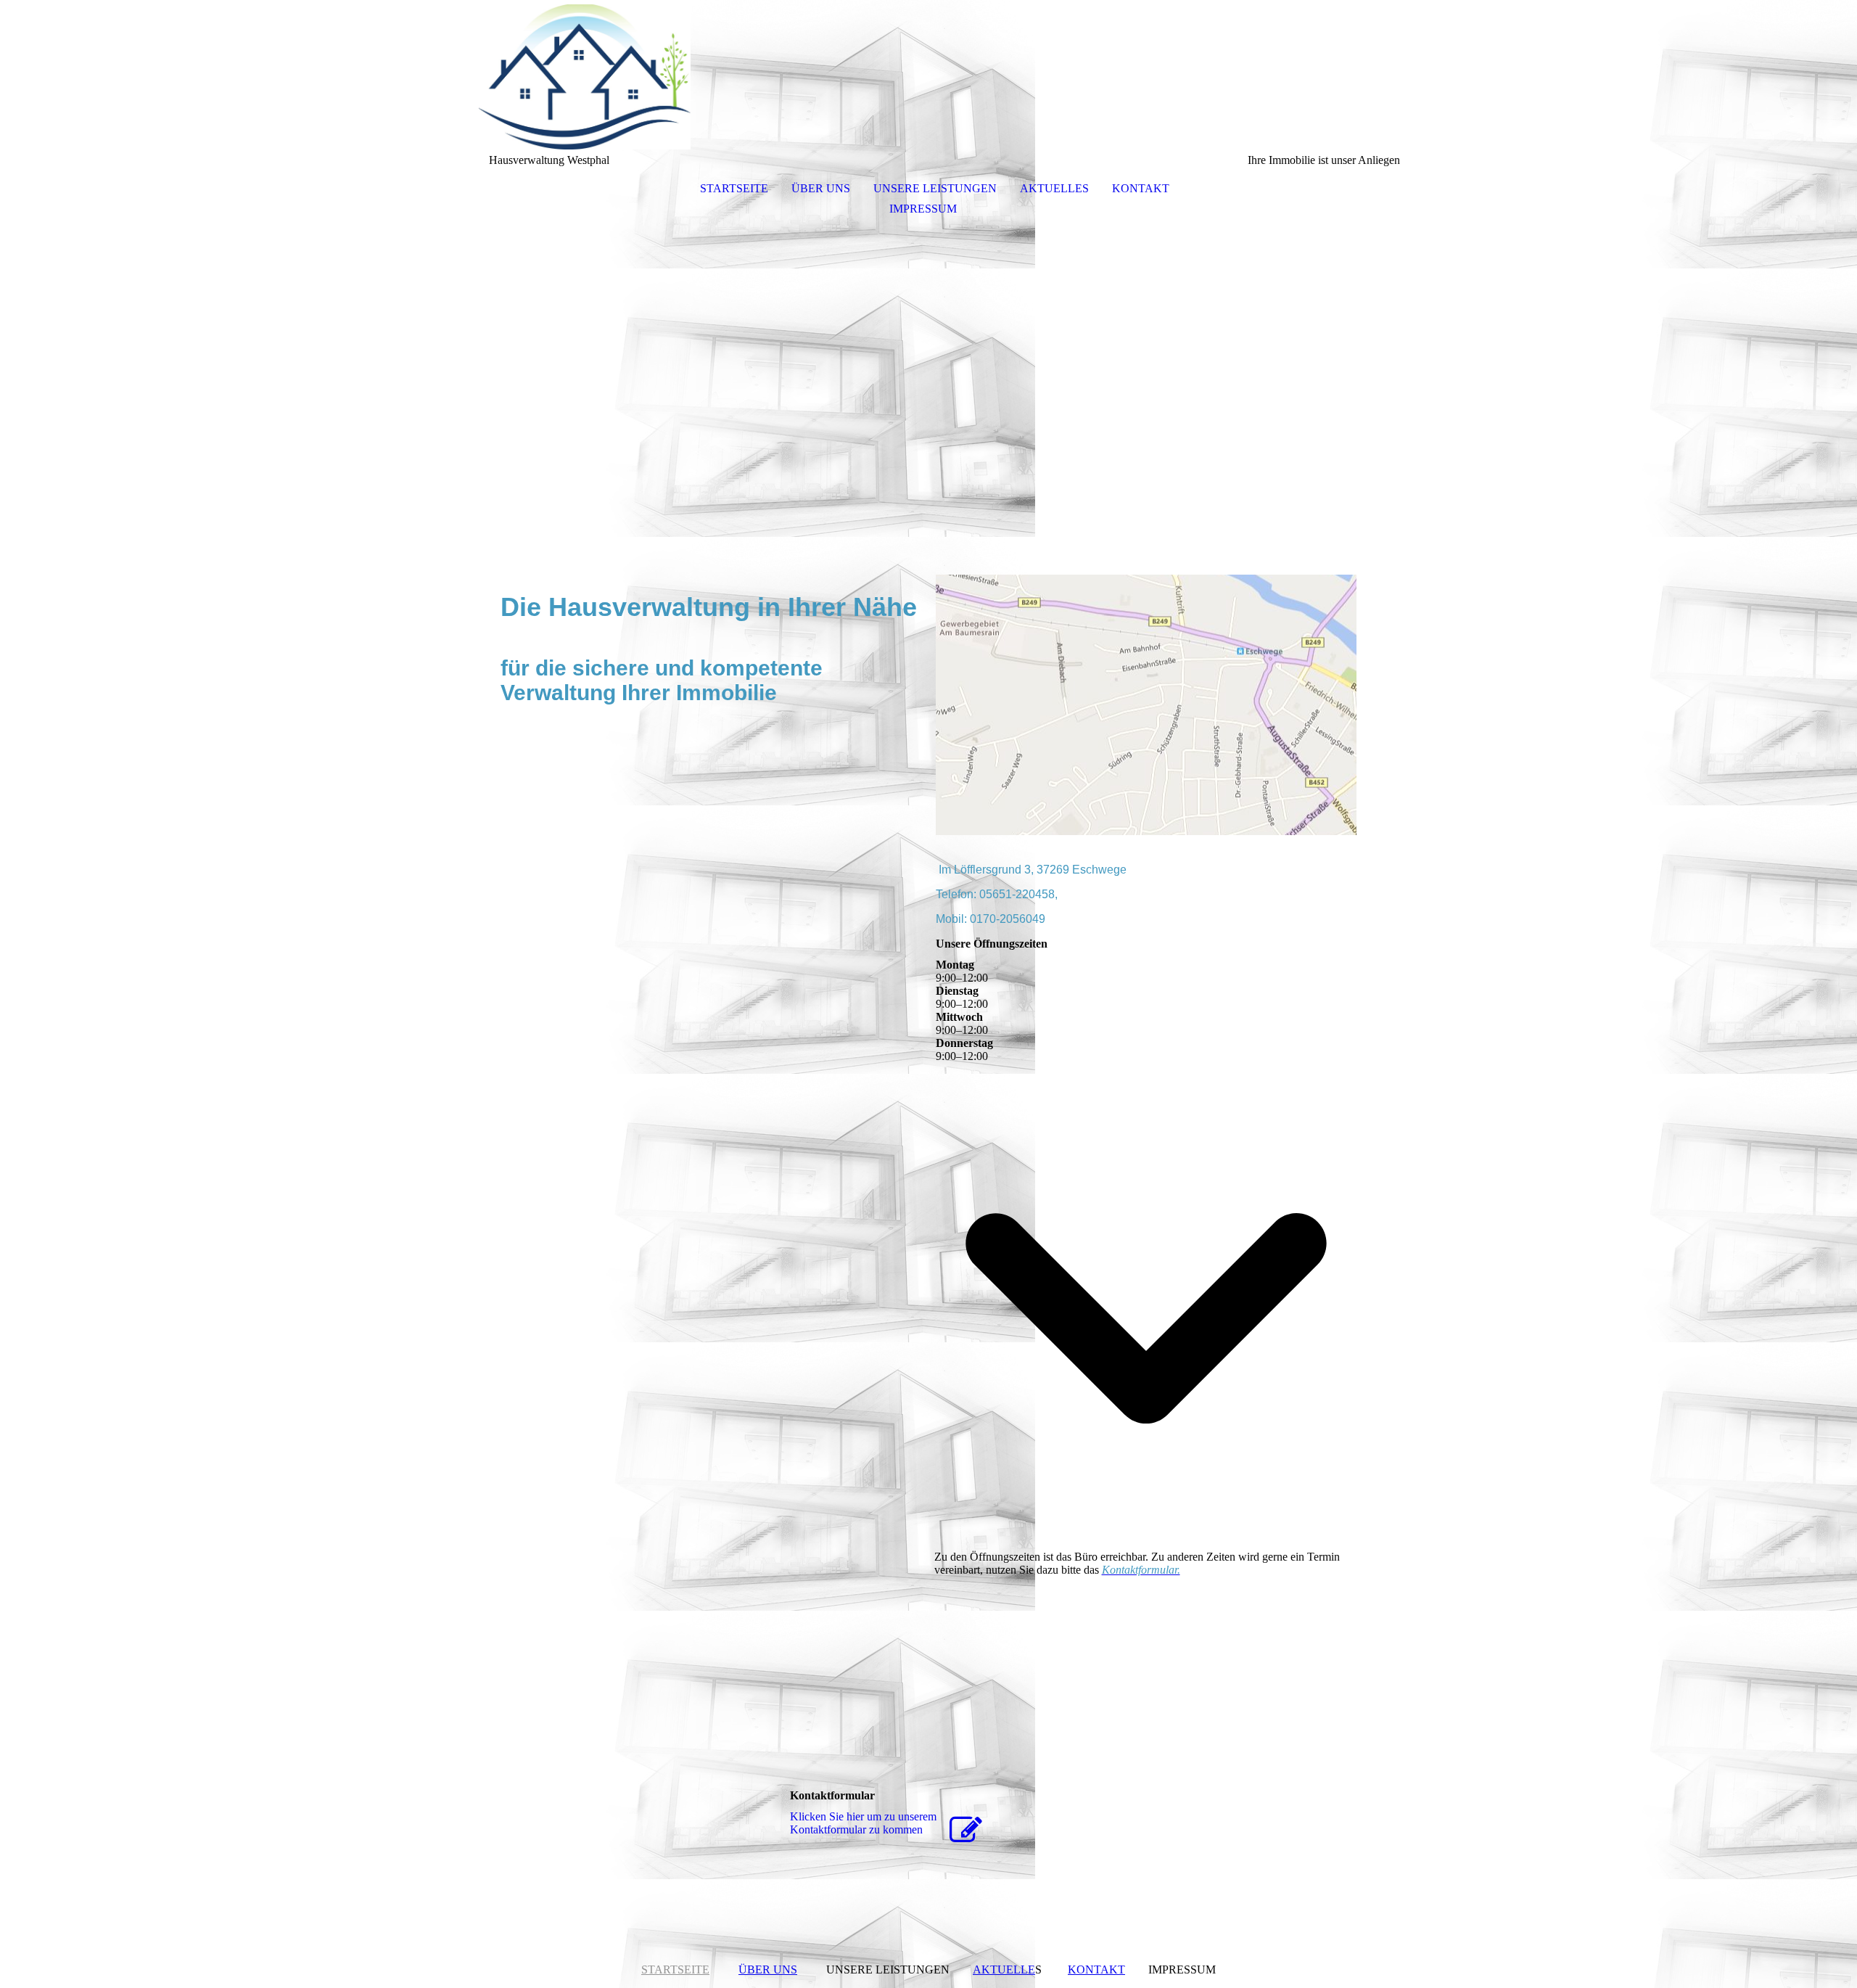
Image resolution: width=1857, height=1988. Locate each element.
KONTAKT (1141, 188)
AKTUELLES (1054, 188)
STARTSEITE (734, 188)
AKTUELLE (1004, 1969)
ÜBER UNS (821, 188)
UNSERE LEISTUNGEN (935, 188)
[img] (928, 77)
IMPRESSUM (923, 209)
